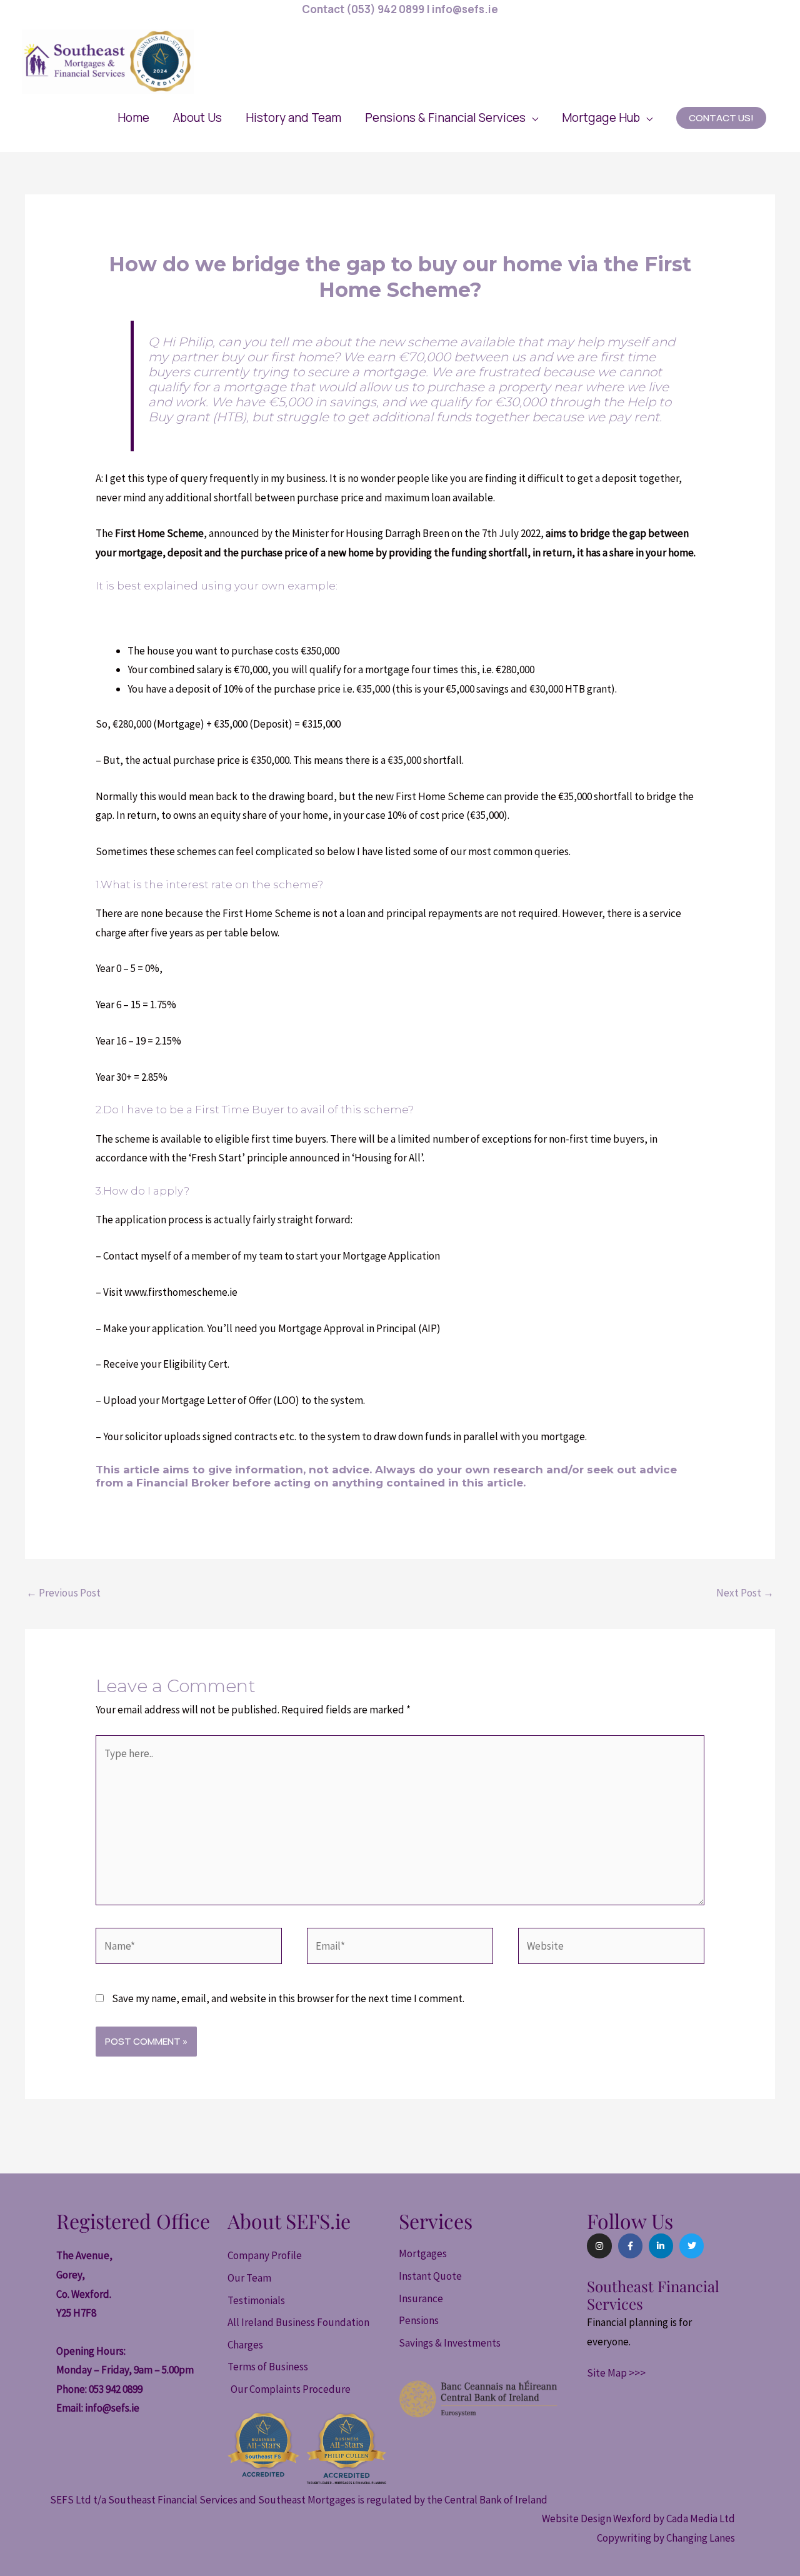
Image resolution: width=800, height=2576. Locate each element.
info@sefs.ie (112, 2408)
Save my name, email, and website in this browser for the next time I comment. (288, 1998)
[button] (452, 118)
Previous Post (63, 1593)
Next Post (745, 1593)
